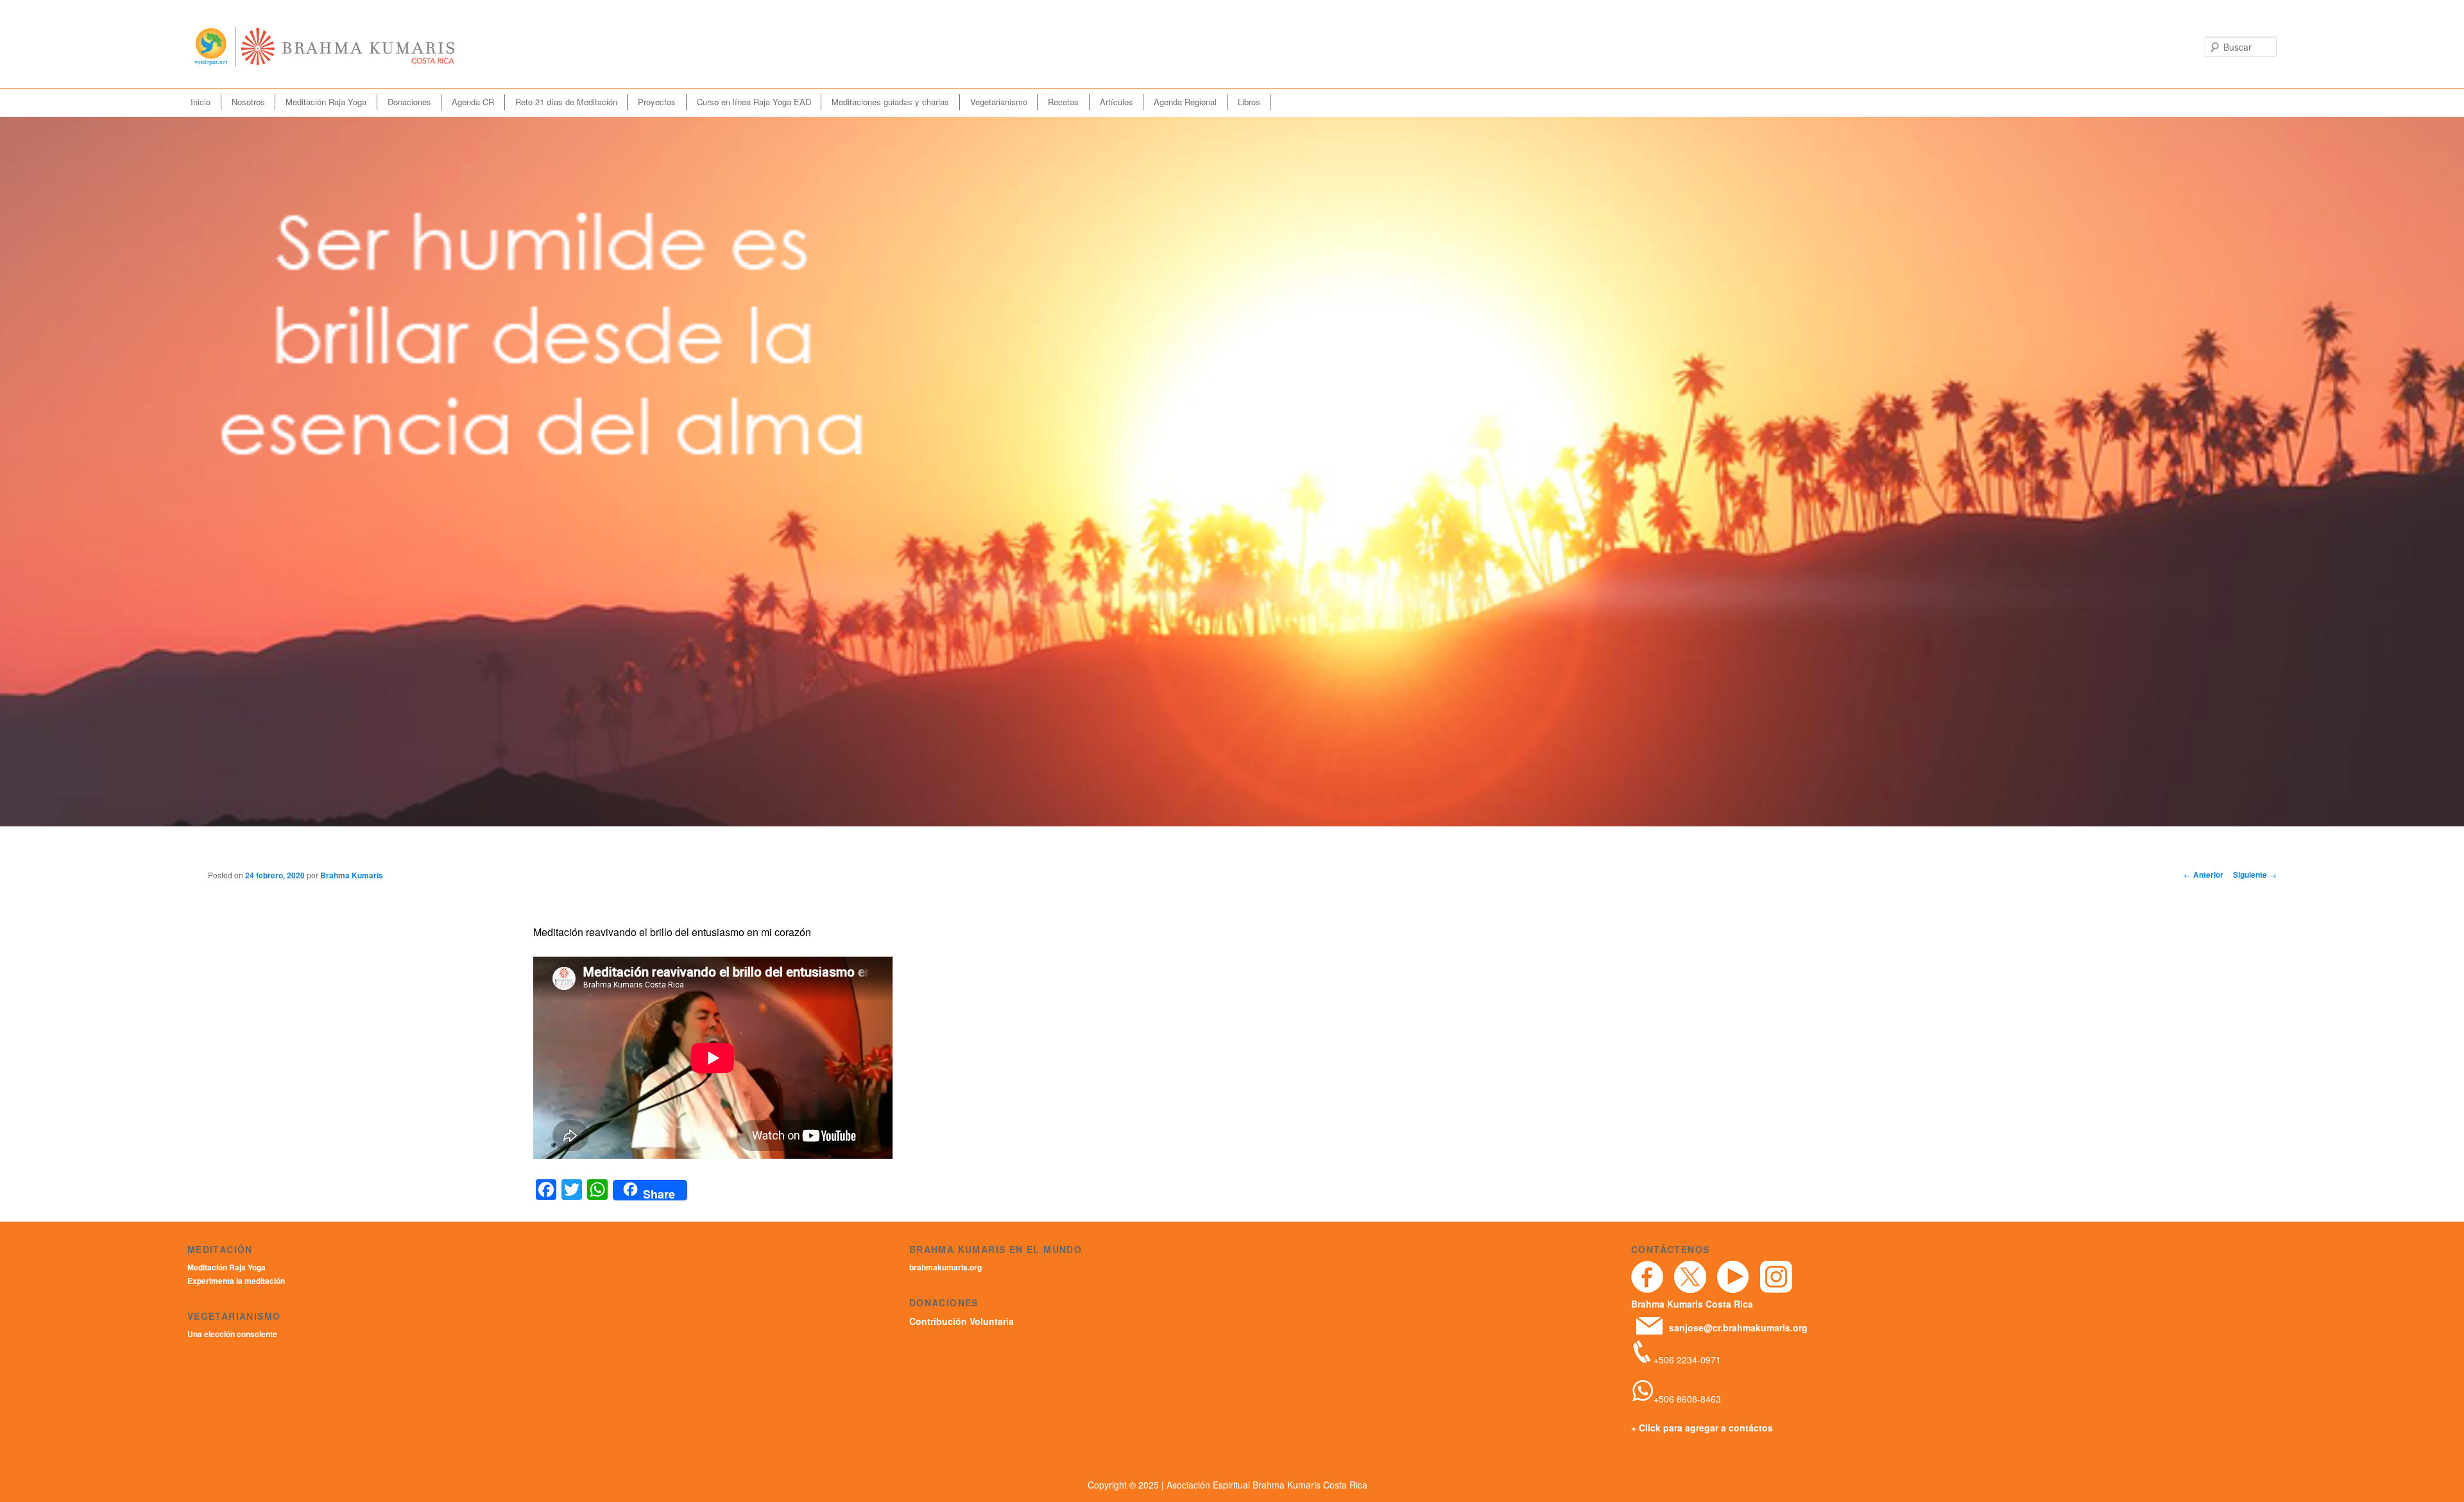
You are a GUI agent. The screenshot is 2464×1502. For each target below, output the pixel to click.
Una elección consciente (232, 1334)
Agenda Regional (1185, 102)
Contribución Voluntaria (962, 1321)
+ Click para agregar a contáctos (1702, 1428)
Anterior (2203, 875)
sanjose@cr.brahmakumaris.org (1738, 1327)
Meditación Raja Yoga (326, 102)
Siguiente (2255, 875)
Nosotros (248, 102)
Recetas (1063, 102)
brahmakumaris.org (945, 1267)
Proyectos (657, 102)
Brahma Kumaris (352, 875)
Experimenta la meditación (236, 1281)
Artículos (1116, 102)
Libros (1249, 102)
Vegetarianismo (999, 102)
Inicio (201, 102)
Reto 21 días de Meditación (566, 102)
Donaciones (409, 102)
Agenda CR (473, 102)
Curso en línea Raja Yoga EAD (754, 102)
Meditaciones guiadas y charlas (890, 102)
